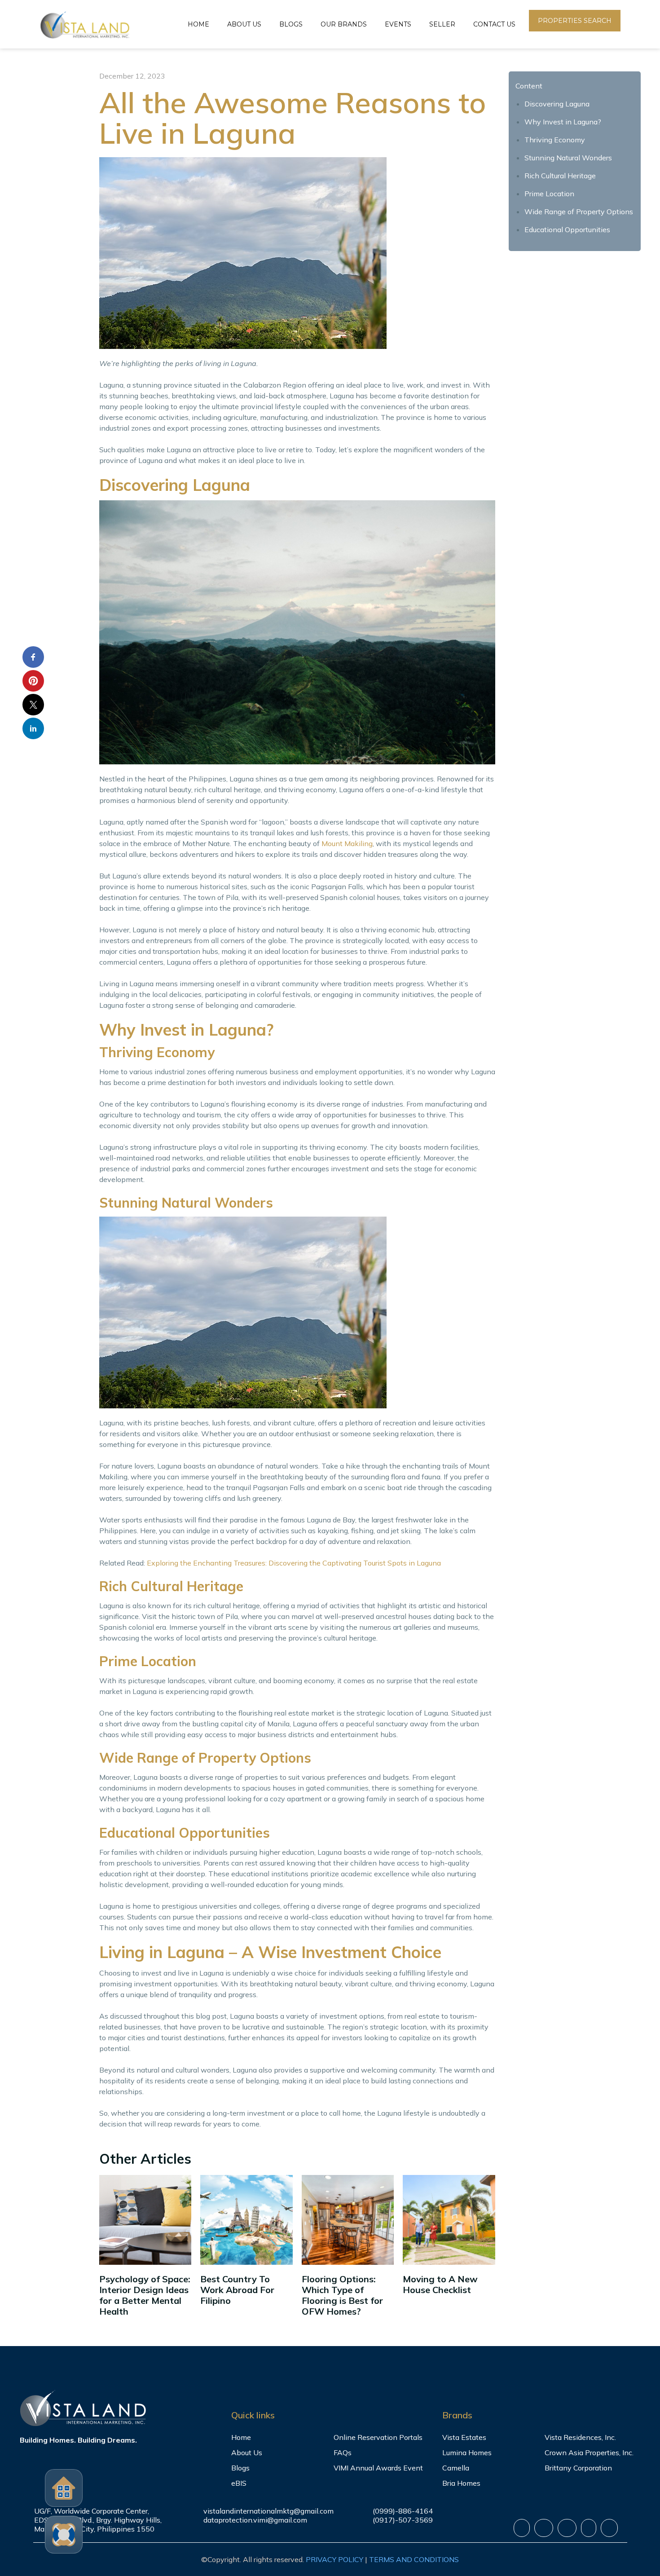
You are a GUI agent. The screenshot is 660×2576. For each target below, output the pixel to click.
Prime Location (549, 194)
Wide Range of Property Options (579, 212)
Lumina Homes (467, 2452)
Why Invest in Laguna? (563, 122)
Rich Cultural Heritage (560, 176)
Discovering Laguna (557, 104)
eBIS (239, 2483)
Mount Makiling (347, 843)
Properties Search (575, 21)
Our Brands (344, 24)
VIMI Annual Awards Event (378, 2468)
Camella (456, 2468)
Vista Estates (464, 2437)
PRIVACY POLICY (334, 2559)
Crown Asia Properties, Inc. (589, 2452)
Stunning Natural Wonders (568, 158)
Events (398, 24)
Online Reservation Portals (378, 2437)
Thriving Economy (555, 140)
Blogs (291, 24)
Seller (442, 24)
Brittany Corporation (578, 2468)
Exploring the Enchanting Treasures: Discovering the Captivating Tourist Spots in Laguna (294, 1563)
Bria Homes (461, 2483)
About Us (244, 24)
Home (198, 24)
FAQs (343, 2452)
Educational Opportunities (567, 229)
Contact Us (494, 24)
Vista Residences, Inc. (580, 2437)
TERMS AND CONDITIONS (414, 2559)
